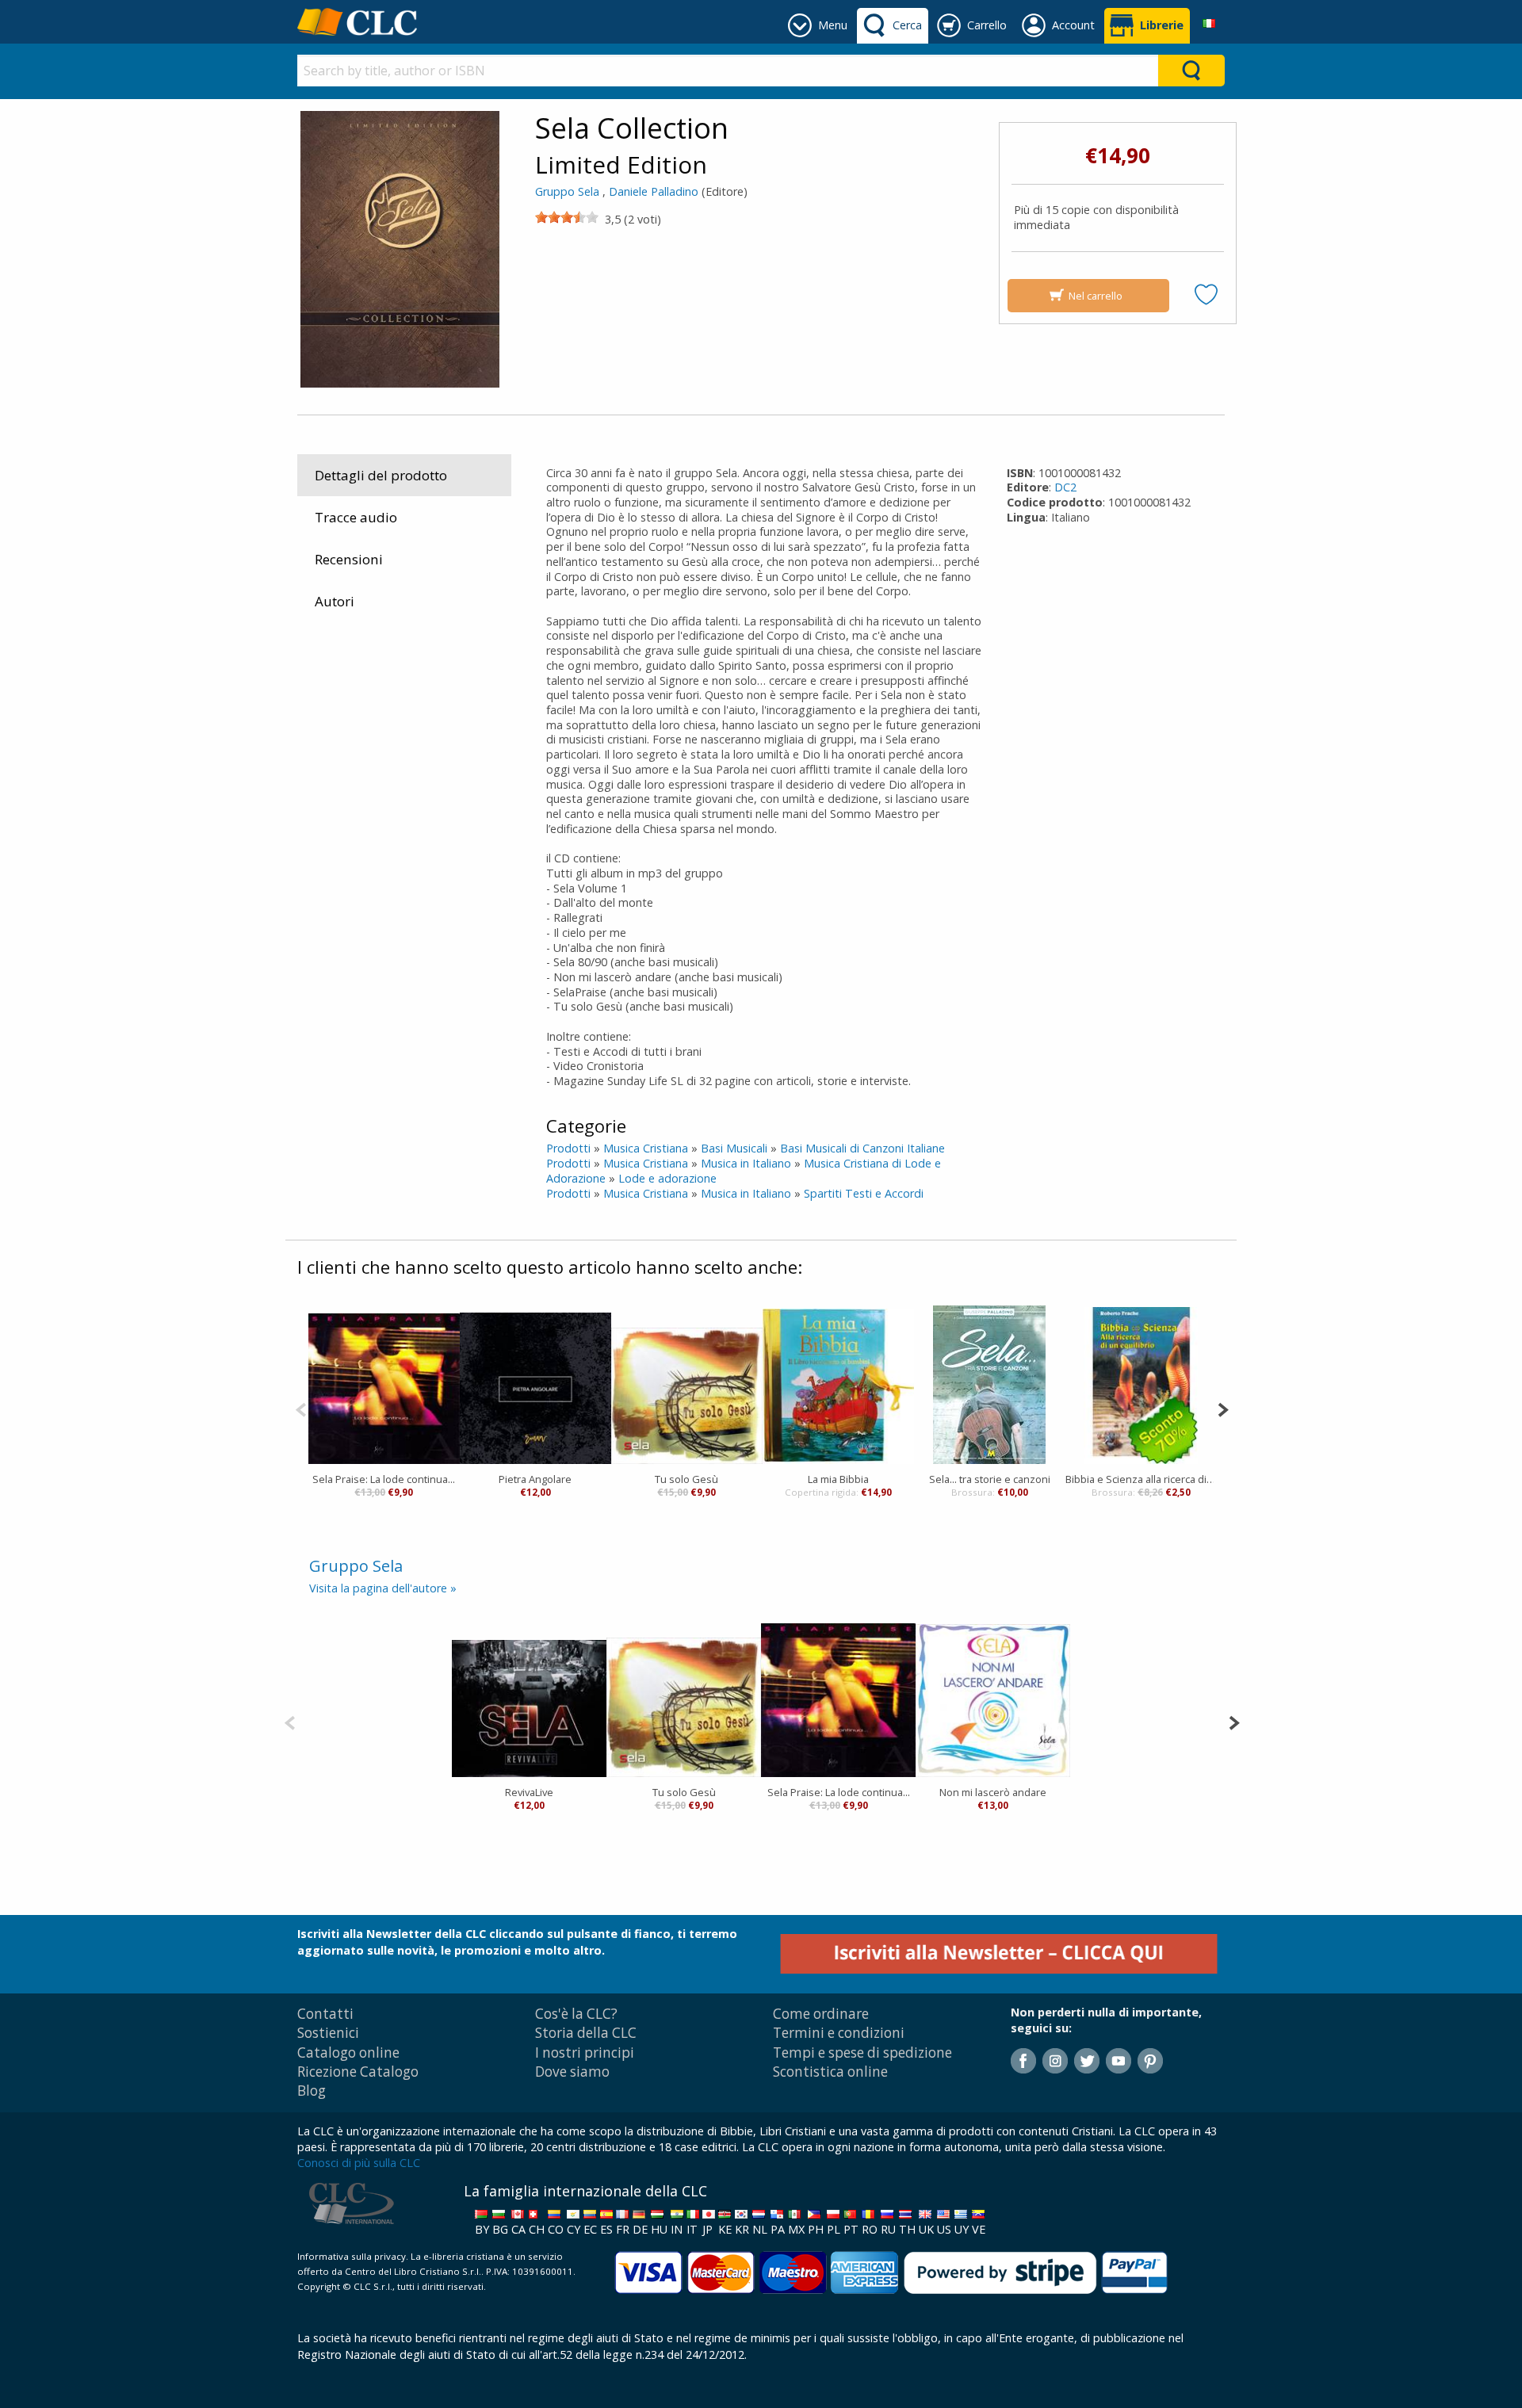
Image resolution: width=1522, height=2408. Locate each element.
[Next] (1223, 1408)
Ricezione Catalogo (358, 2072)
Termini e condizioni (839, 2033)
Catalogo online (348, 2053)
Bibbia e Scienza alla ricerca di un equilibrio (1141, 1479)
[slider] (567, 217)
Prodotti (568, 1148)
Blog (312, 2091)
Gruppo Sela (567, 191)
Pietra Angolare (535, 1479)
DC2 (1065, 487)
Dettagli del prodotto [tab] (381, 475)
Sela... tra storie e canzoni (990, 1479)
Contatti (325, 2014)
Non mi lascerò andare (993, 1792)
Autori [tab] (335, 601)
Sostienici (328, 2033)
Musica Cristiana (646, 1148)
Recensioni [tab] (349, 559)
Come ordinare (821, 2014)
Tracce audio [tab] (356, 517)
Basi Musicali (734, 1148)
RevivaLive (529, 1792)
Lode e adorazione (667, 1178)
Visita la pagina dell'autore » (383, 1588)
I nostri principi (585, 2053)
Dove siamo (572, 2072)
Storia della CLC (586, 2033)
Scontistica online (830, 2072)
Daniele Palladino (654, 191)
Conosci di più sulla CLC (359, 2163)
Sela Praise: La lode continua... (384, 1479)
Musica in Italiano (746, 1163)
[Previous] (301, 1408)
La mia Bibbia (838, 1479)
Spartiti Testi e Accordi (864, 1193)
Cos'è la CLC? (576, 2014)
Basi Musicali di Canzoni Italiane (862, 1148)
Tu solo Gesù (686, 1479)
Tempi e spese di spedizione (862, 2053)
